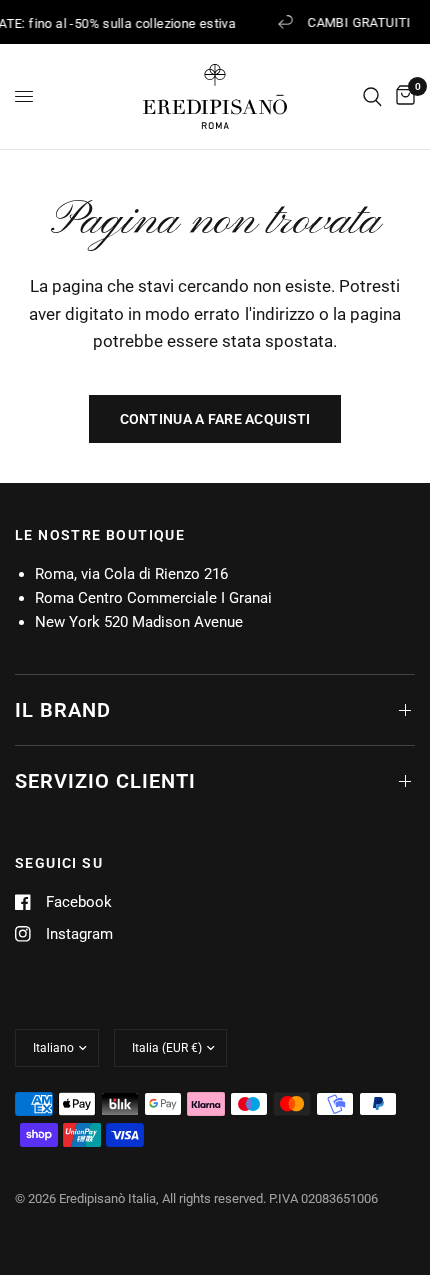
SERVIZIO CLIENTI (105, 781)
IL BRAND (63, 710)
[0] (402, 96)
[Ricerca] (372, 96)
